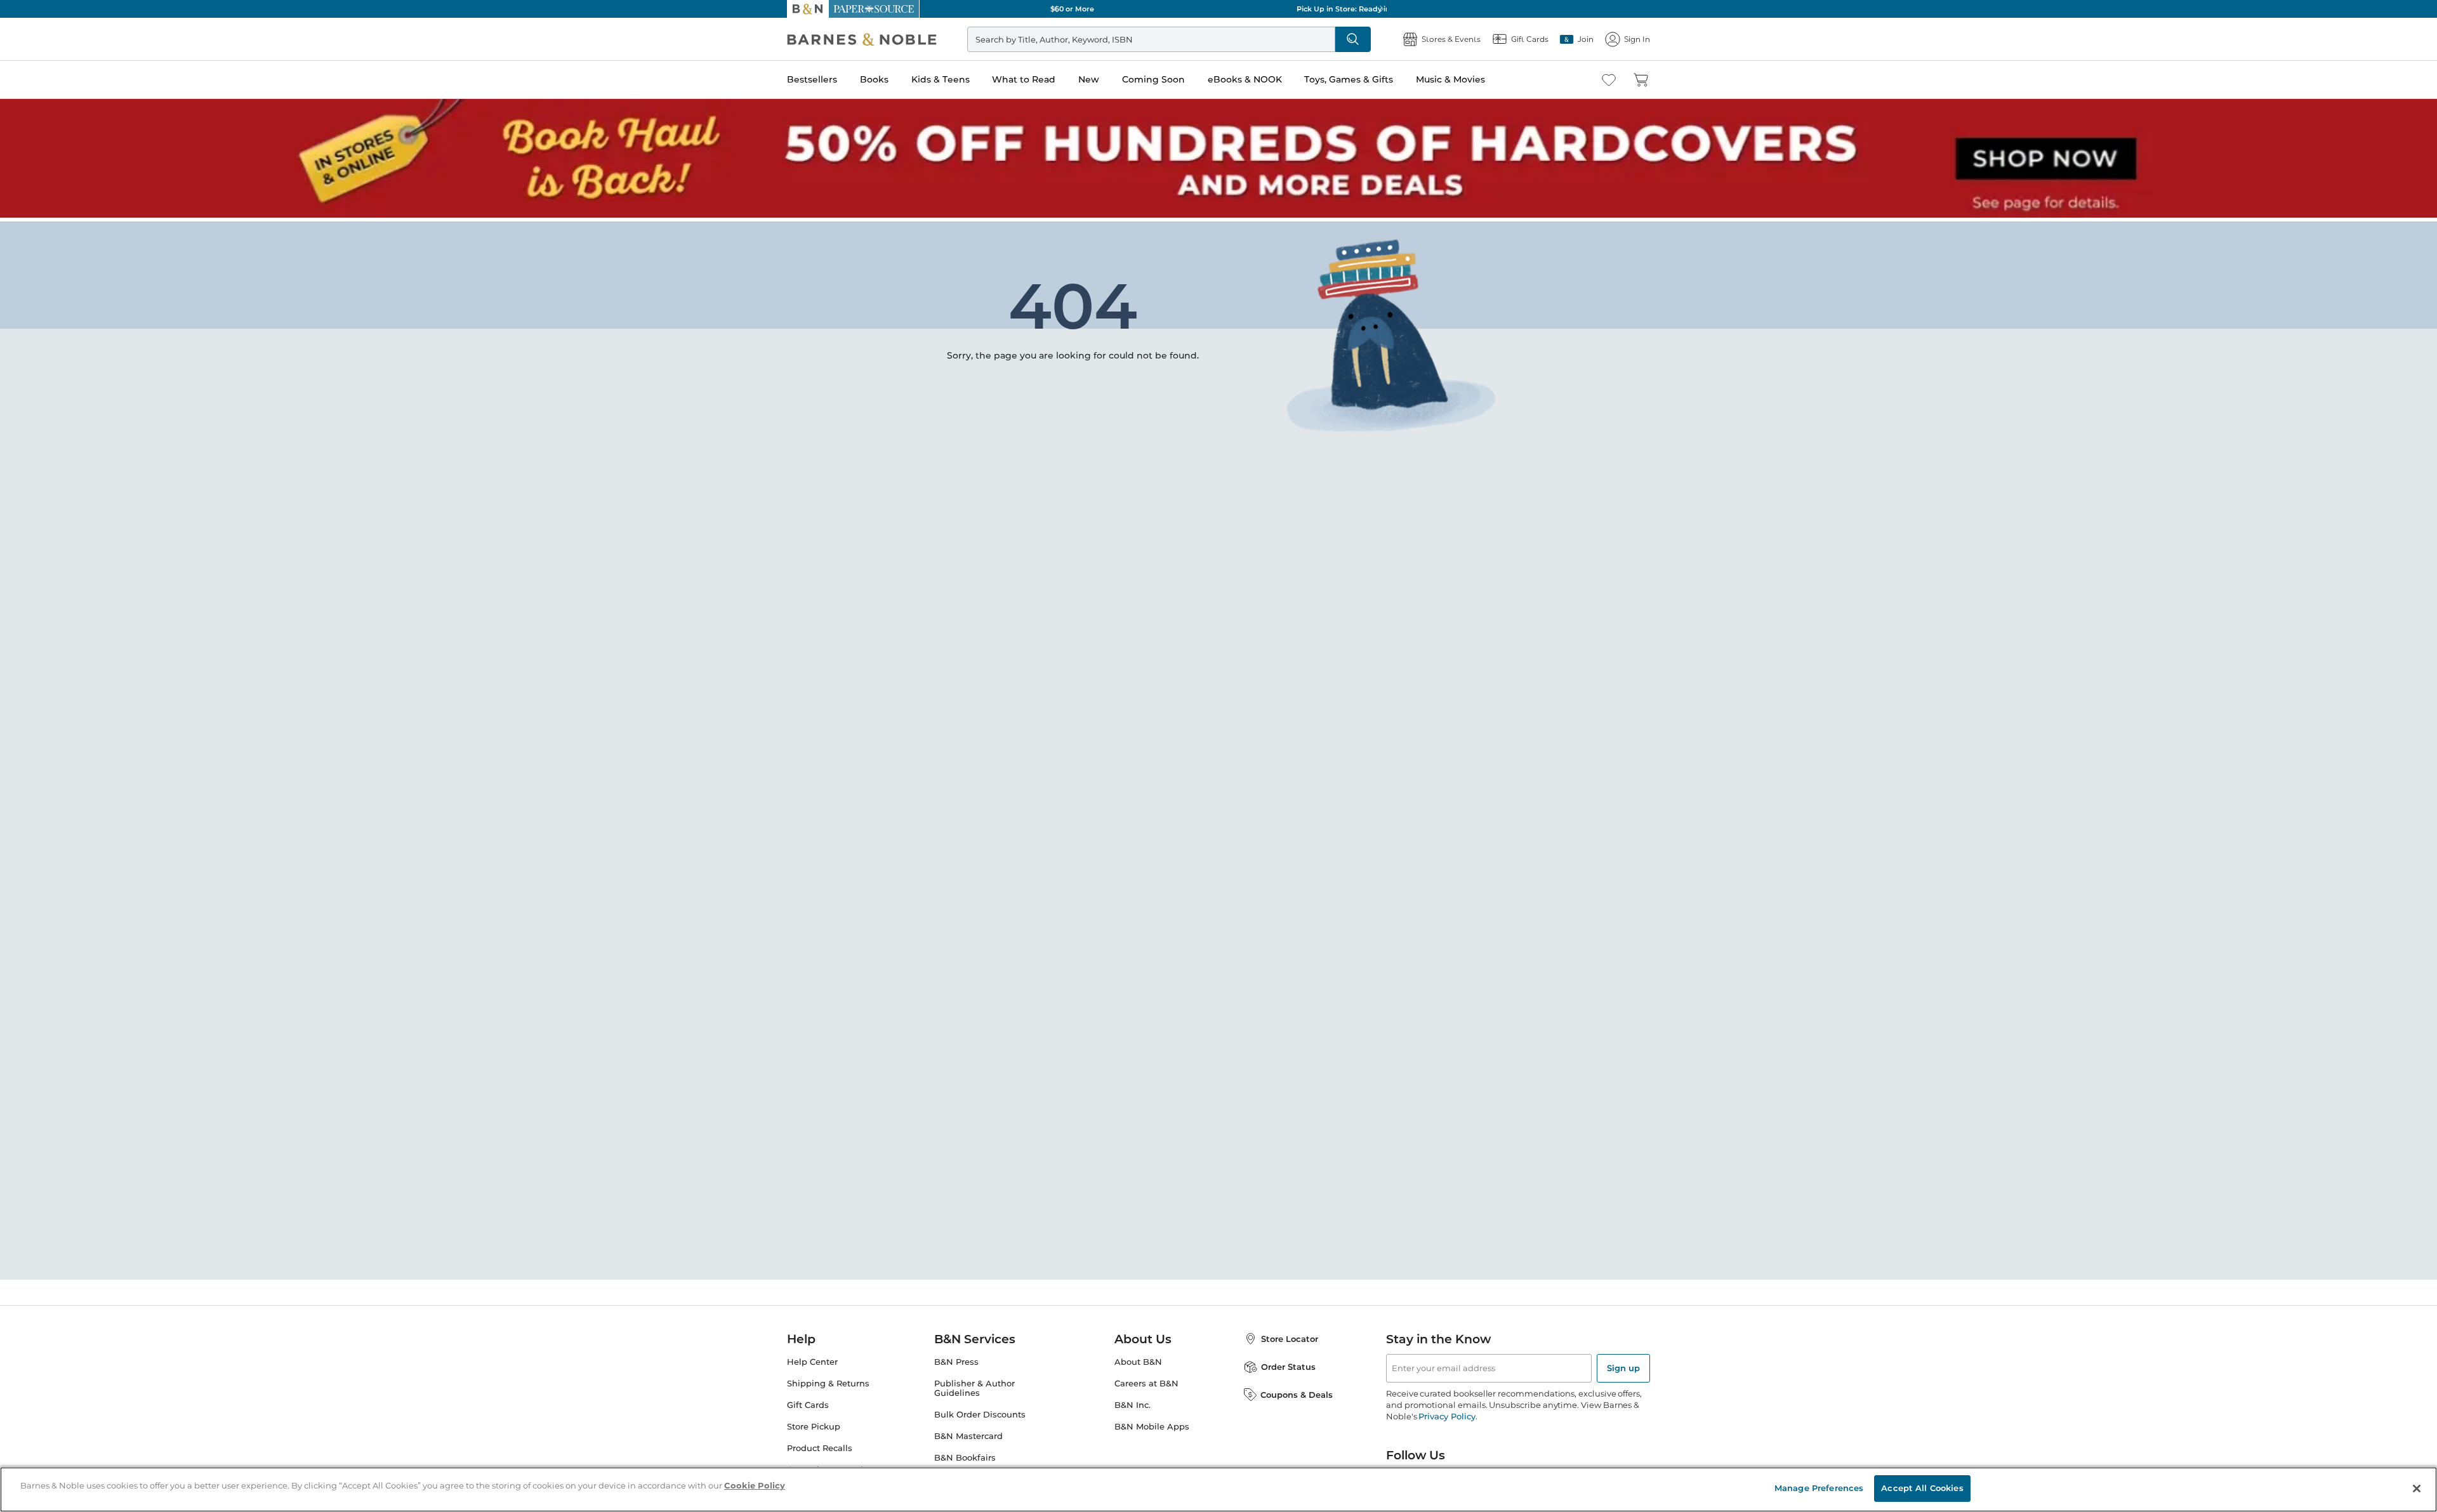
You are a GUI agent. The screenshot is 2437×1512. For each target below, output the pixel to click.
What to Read (1024, 79)
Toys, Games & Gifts (1349, 79)
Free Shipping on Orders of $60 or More (1219, 9)
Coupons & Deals (1297, 1391)
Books (874, 79)
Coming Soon (1153, 79)
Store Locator (1290, 1335)
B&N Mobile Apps (1152, 1423)
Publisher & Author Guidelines (974, 1384)
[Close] (2417, 1489)
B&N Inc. (1133, 1401)
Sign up (1623, 1364)
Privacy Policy (1447, 1412)
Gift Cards (808, 1401)
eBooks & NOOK (1245, 79)
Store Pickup (814, 1423)
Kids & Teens (941, 79)
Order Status (1288, 1363)
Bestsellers (812, 79)
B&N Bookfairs (965, 1454)
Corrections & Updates (834, 1466)
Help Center (812, 1358)
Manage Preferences (1819, 1488)
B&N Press (956, 1358)
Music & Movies (1450, 79)
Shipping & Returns (828, 1380)
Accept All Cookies (1922, 1488)
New (1089, 79)
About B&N (1138, 1358)
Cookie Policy (755, 1485)
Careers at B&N (1146, 1380)
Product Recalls (820, 1444)
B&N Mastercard (968, 1432)
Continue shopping (980, 324)
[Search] (1353, 39)
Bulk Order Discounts (980, 1411)
